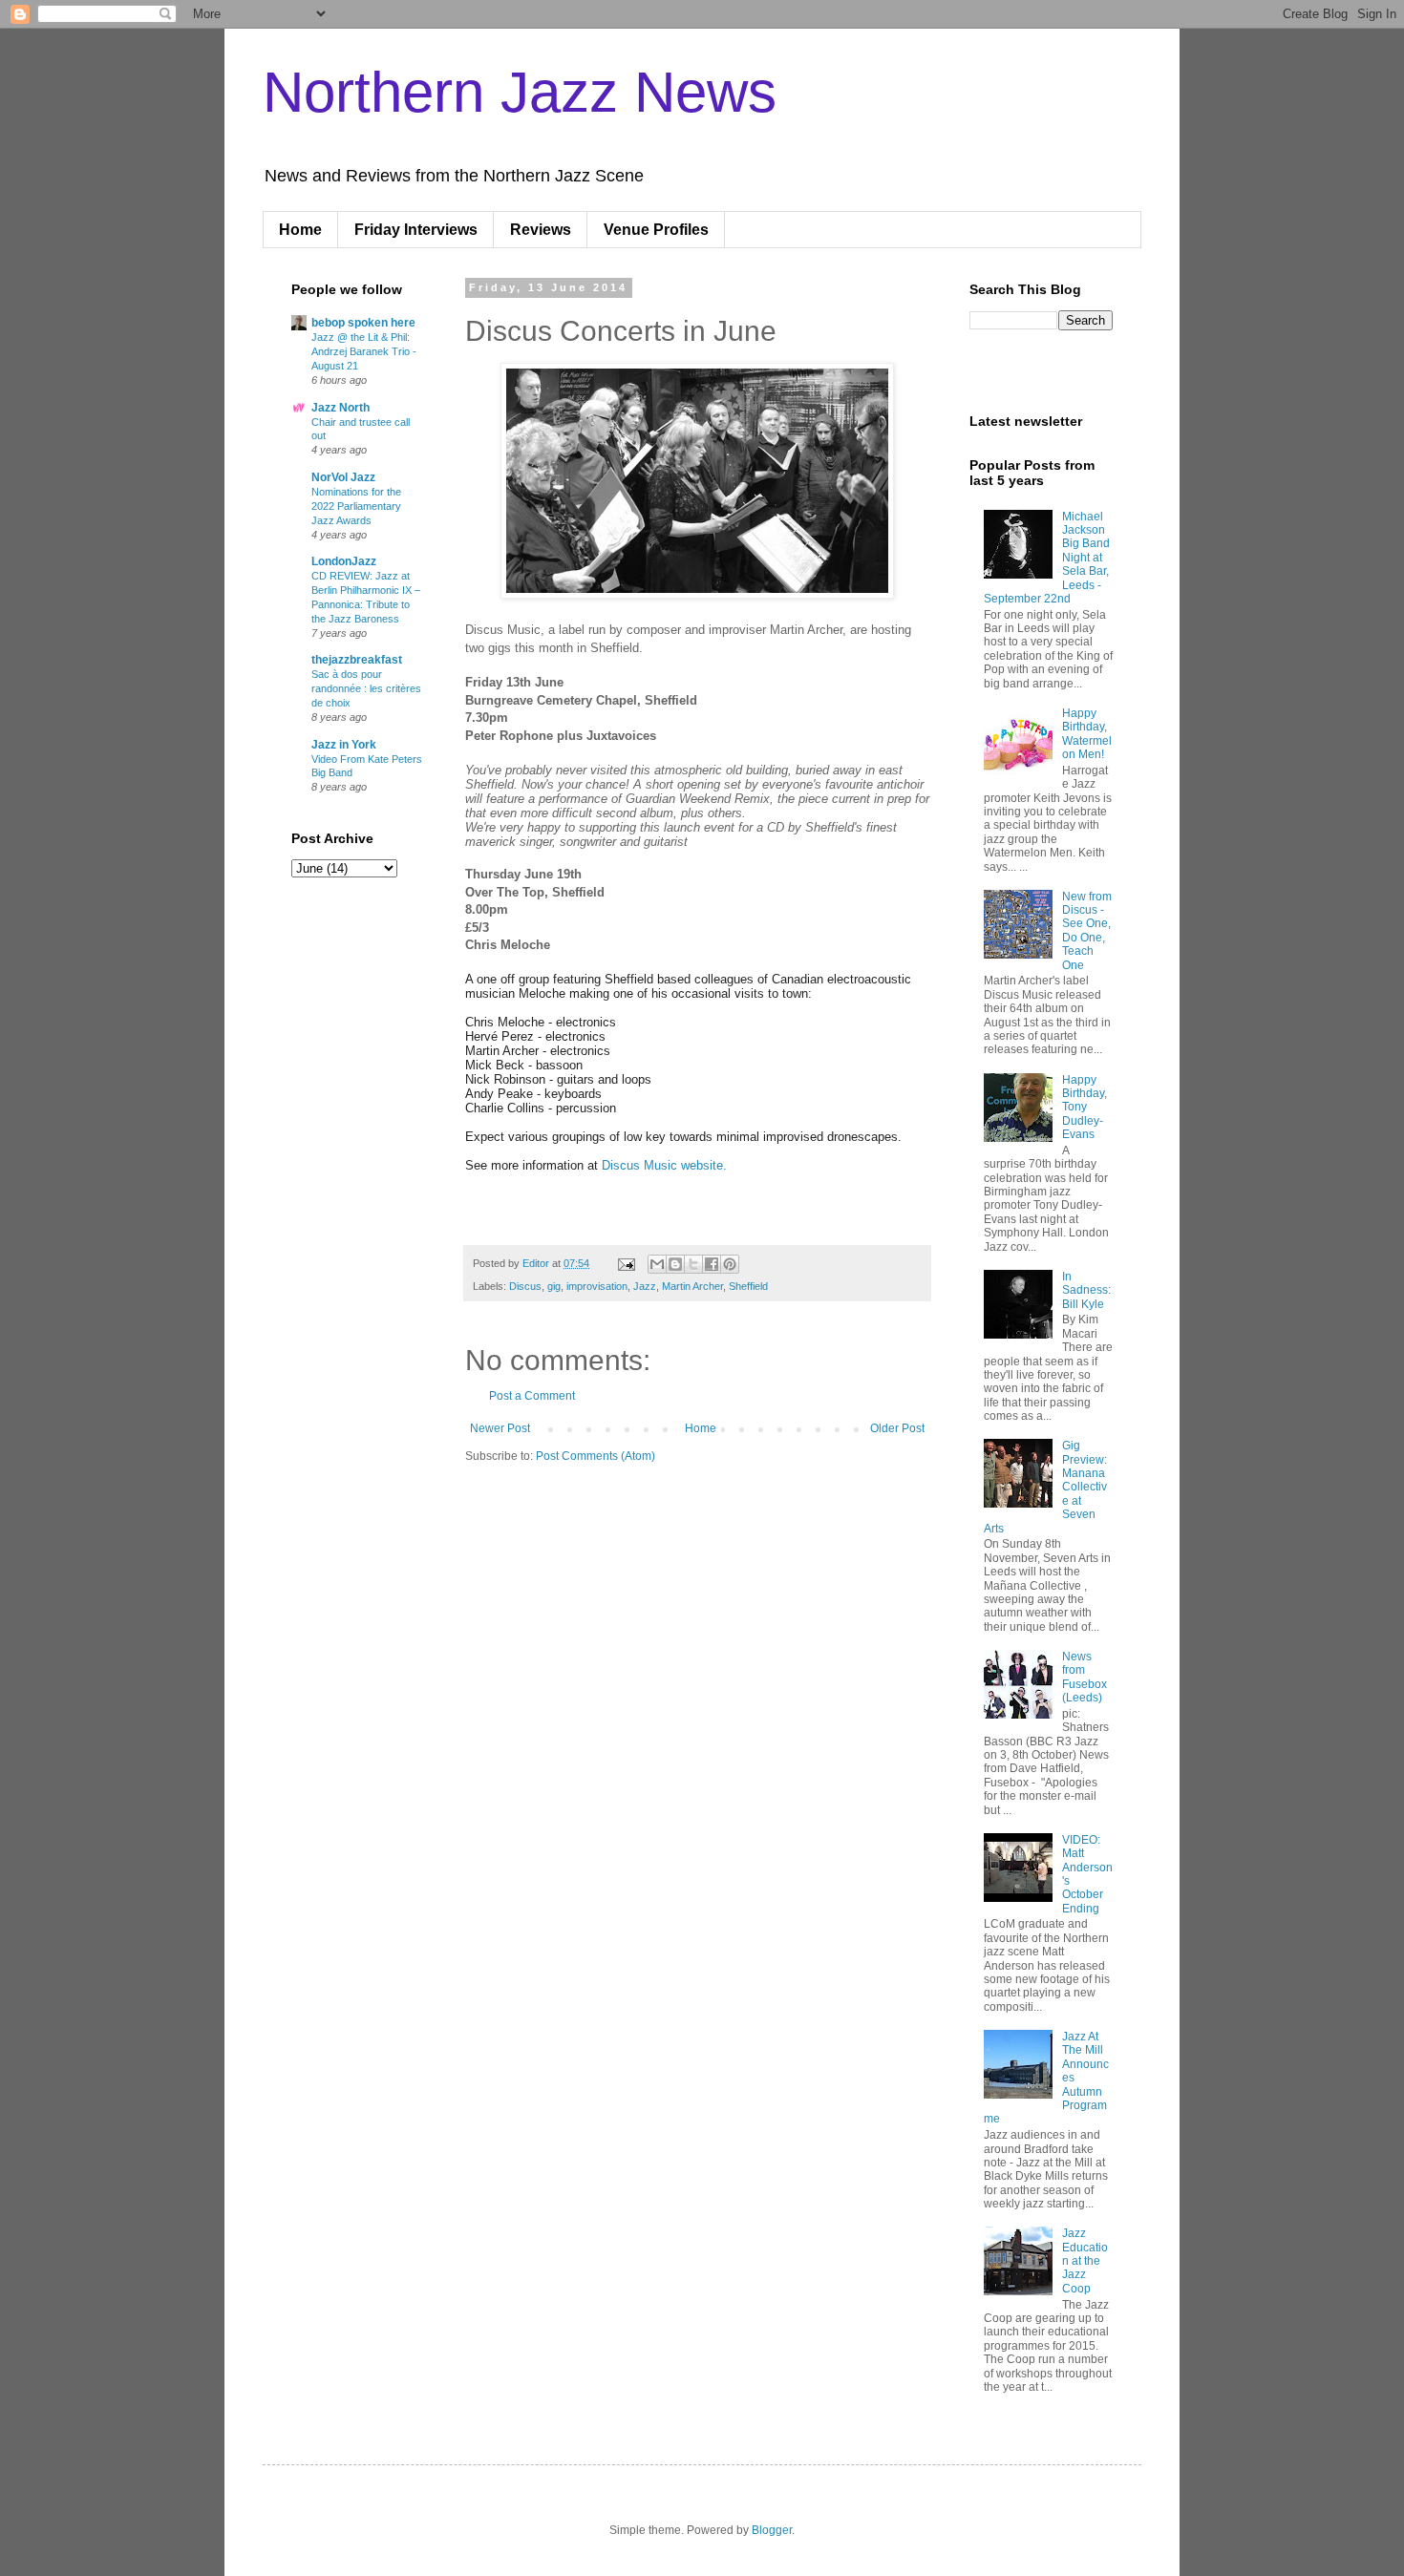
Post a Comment (532, 1396)
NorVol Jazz (343, 477)
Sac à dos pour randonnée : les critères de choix (366, 688)
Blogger (772, 2530)
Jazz (645, 1286)
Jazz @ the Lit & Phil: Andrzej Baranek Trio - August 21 (364, 351)
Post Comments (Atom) (596, 1456)
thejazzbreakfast (357, 660)
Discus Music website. (664, 1165)
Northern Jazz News (520, 92)
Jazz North (340, 408)
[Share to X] (693, 1264)
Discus (525, 1286)
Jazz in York (344, 745)
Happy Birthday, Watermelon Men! (1087, 734)
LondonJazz (344, 561)
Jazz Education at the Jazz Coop (1085, 2261)
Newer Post (500, 1428)
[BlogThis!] (675, 1264)
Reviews (541, 230)
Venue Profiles (656, 230)
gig (554, 1286)
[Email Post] (626, 1263)
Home (300, 230)
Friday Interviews (416, 230)
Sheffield (748, 1286)
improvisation (597, 1286)
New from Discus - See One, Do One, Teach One (1087, 931)
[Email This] (657, 1264)
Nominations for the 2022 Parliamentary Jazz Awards (356, 506)
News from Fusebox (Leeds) (1085, 1677)
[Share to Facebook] (712, 1264)
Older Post (897, 1428)
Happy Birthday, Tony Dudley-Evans (1085, 1108)
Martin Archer (692, 1286)
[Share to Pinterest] (730, 1264)
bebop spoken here (363, 323)
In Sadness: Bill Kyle (1086, 1290)
